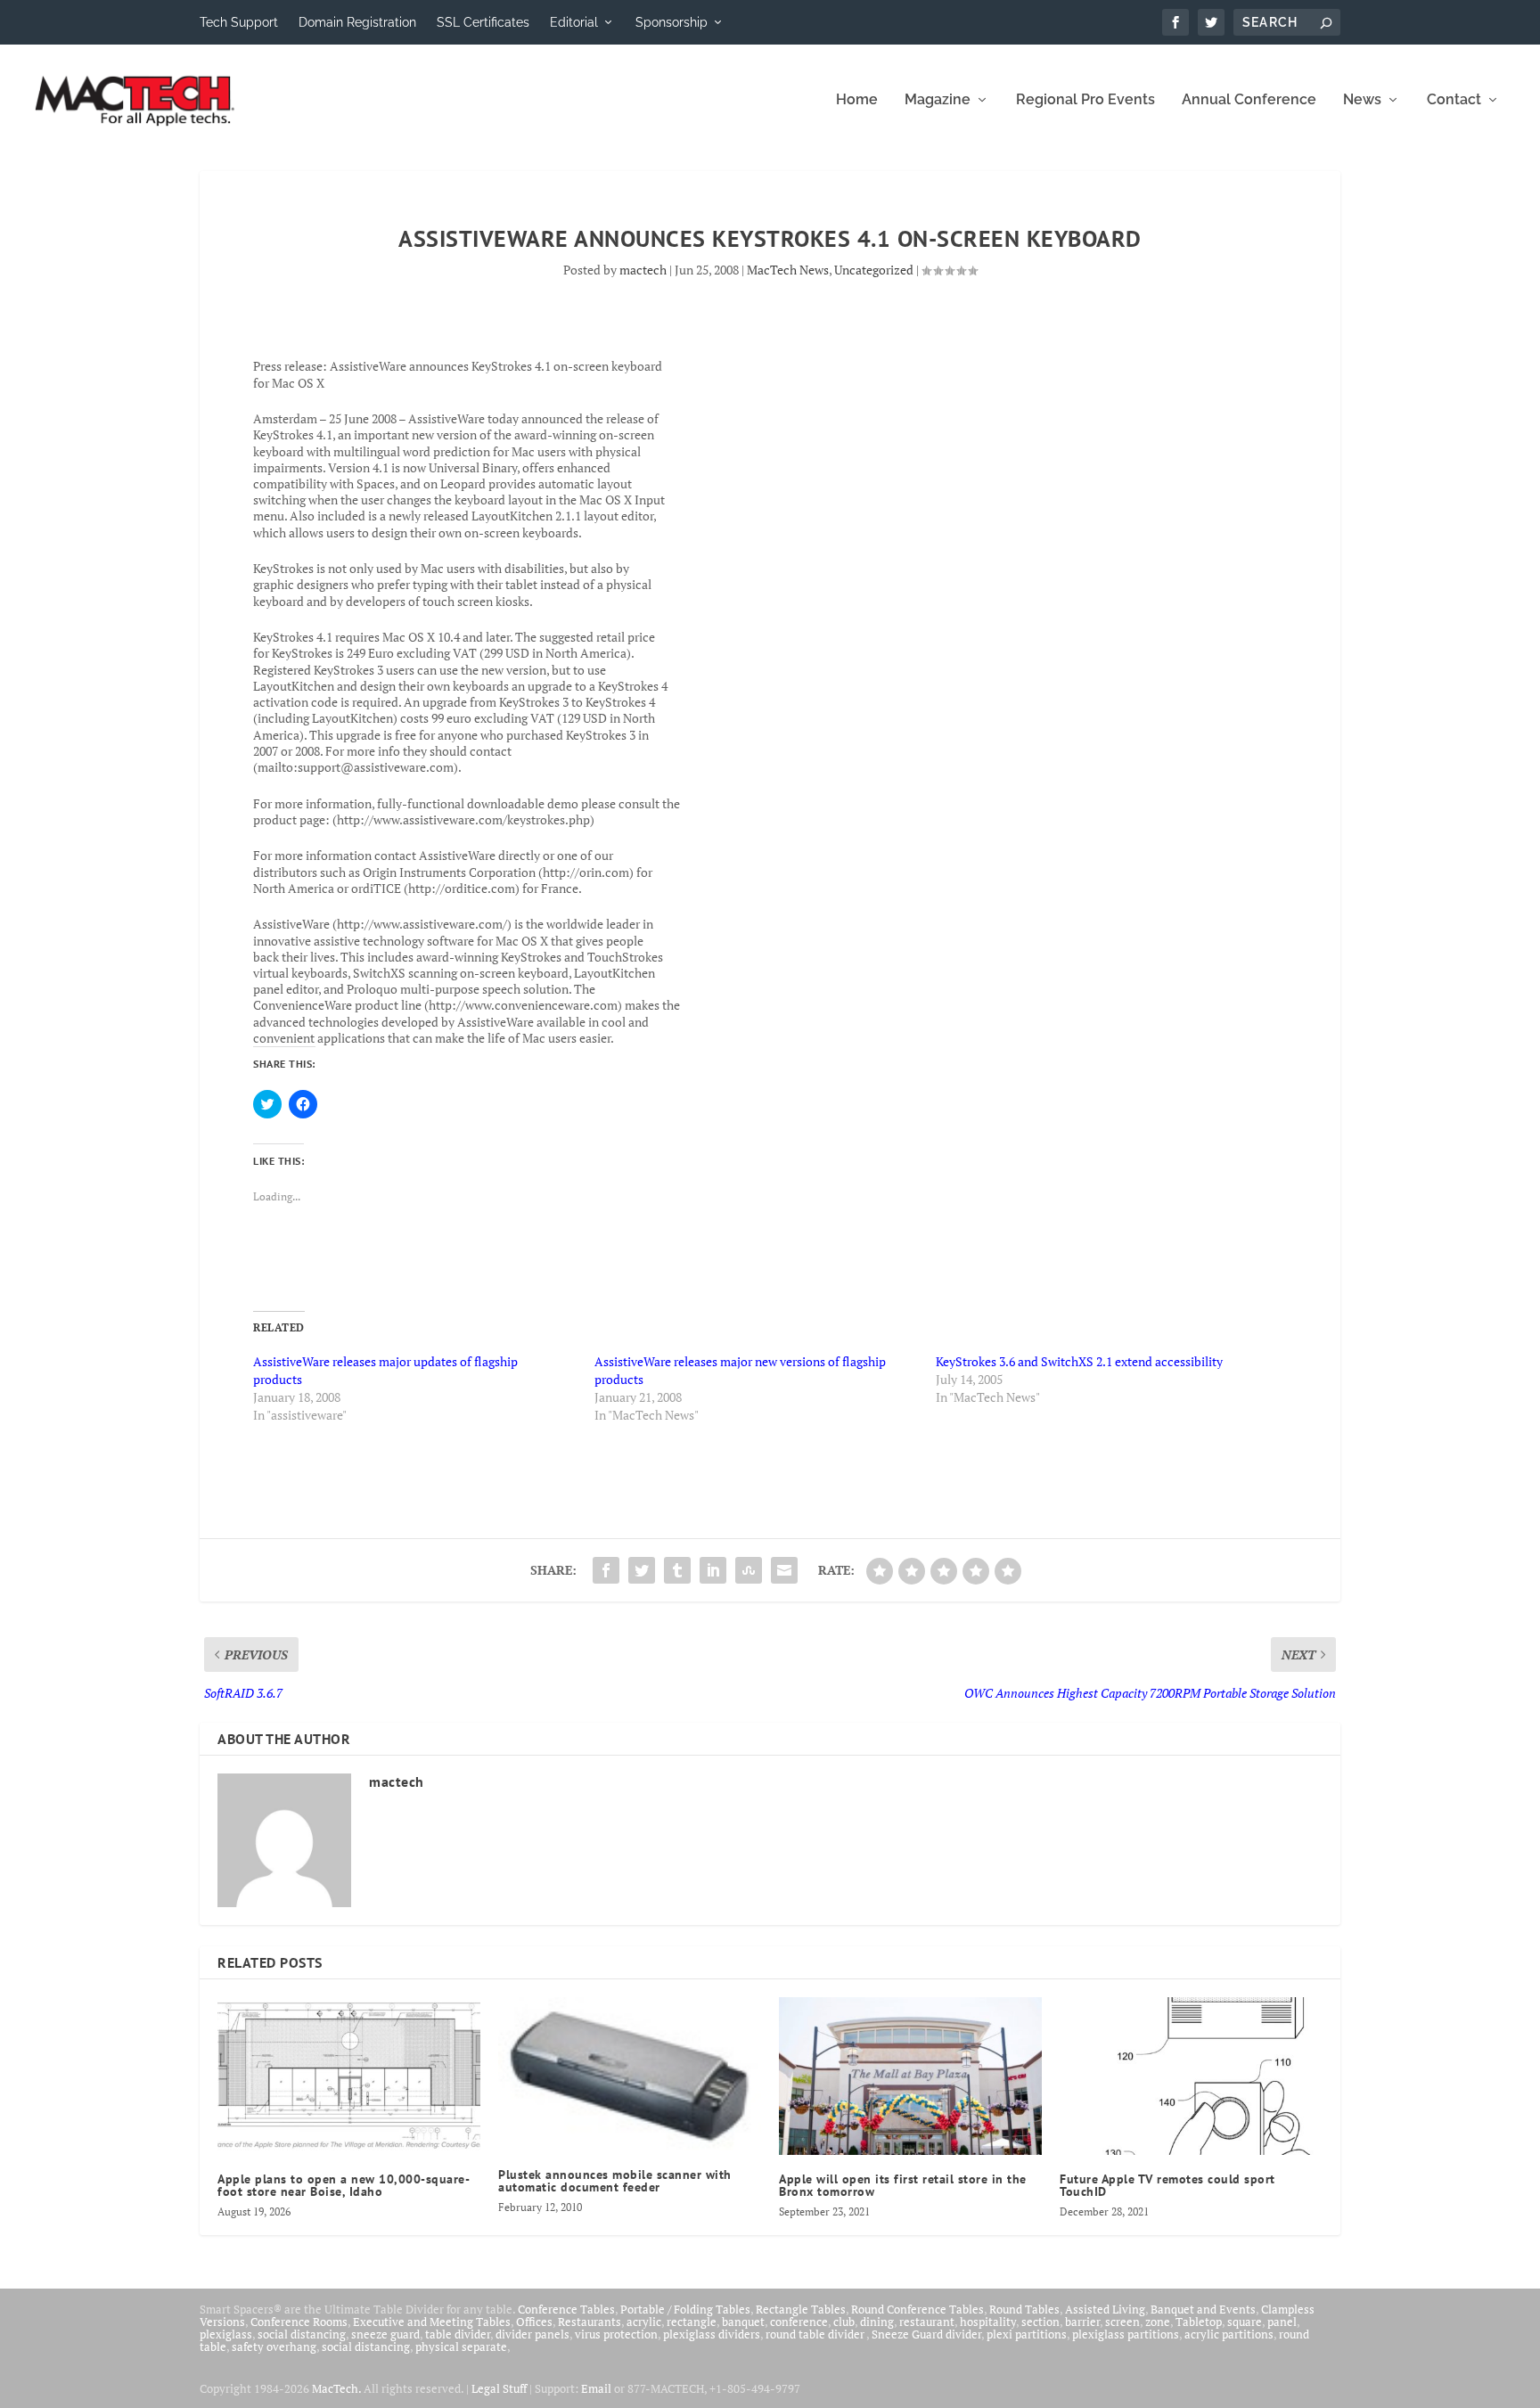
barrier (1082, 2322)
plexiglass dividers (712, 2334)
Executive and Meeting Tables (432, 2322)
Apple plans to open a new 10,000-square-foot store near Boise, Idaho (344, 2185)
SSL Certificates (483, 22)
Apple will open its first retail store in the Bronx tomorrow (903, 2185)
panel (1282, 2322)
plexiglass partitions (1126, 2334)
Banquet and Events (1203, 2309)
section (1040, 2322)
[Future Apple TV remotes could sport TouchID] (1191, 2076)
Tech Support (239, 22)
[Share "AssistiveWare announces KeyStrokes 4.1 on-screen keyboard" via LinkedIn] (713, 1570)
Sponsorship (672, 22)
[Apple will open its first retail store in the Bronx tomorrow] (910, 2076)
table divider (458, 2334)
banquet (743, 2322)
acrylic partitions (1229, 2334)
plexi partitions (1027, 2334)
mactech (643, 270)
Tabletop (1199, 2322)
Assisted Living (1105, 2309)
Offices (534, 2322)
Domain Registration (357, 22)
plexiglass (226, 2334)
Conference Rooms (299, 2322)
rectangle (692, 2322)
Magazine (938, 100)
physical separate (461, 2347)
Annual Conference (1249, 100)
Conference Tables (566, 2309)
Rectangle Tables (801, 2309)
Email (596, 2388)
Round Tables (1024, 2309)
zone (1158, 2322)
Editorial (574, 22)
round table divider (816, 2334)
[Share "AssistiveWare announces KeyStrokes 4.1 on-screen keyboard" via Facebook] (606, 1570)
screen (1122, 2322)
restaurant (927, 2322)
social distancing (302, 2334)
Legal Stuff (499, 2388)
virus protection (616, 2334)
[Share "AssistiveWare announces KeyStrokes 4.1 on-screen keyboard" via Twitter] (642, 1570)
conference (799, 2322)
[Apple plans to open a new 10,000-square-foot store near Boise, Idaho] (349, 2076)
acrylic (644, 2322)
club (844, 2322)
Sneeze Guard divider (926, 2334)
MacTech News (788, 270)
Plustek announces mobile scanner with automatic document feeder (615, 2181)
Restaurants (590, 2322)
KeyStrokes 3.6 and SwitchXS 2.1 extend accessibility (1079, 1361)
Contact (1454, 100)
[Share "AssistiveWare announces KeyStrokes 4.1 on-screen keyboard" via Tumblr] (677, 1570)
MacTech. (336, 2388)
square (1245, 2322)
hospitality (988, 2322)
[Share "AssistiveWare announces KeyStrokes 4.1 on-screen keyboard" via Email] (784, 1570)
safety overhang (274, 2347)
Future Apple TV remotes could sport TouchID (1167, 2185)
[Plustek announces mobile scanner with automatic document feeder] (630, 2074)
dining (877, 2322)
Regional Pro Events (1085, 100)
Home (857, 100)
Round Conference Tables (917, 2309)
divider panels (532, 2334)
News (1362, 100)
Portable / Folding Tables (685, 2309)
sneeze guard (385, 2334)
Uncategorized (874, 270)
